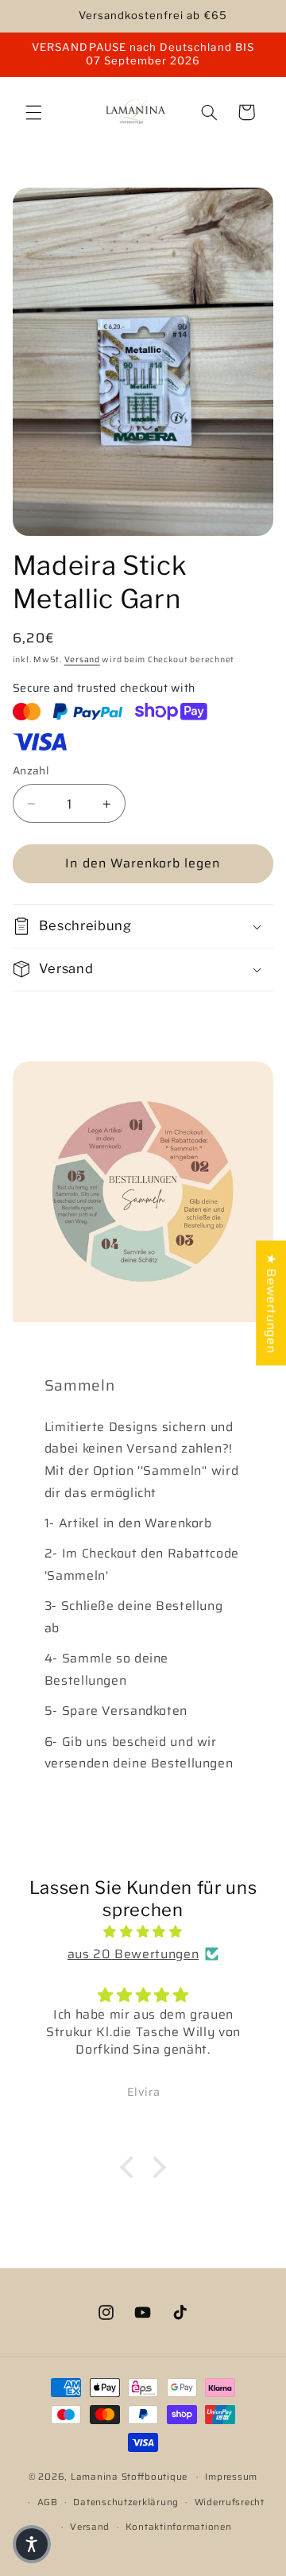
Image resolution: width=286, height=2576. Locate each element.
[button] (33, 112)
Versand (82, 660)
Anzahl (31, 771)
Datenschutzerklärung (126, 2502)
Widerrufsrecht (230, 2502)
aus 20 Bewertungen (133, 1954)
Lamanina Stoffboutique (129, 2477)
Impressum (231, 2477)
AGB (48, 2502)
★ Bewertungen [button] (271, 1303)
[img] (143, 1932)
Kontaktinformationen (179, 2527)
